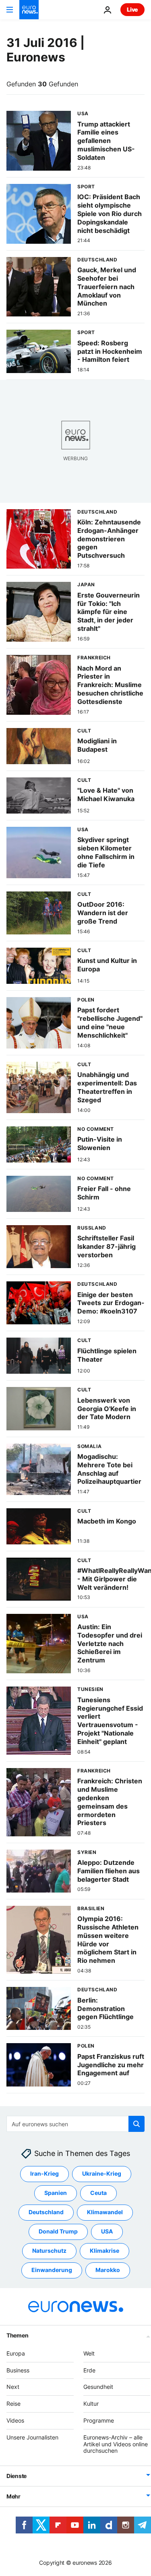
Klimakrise (104, 2251)
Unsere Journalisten (32, 2437)
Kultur (91, 2404)
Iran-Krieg (44, 2173)
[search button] (137, 2124)
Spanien (56, 2193)
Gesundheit (98, 2387)
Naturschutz (49, 2251)
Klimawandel (105, 2212)
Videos (15, 2420)
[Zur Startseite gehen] (29, 10)
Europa (16, 2353)
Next (13, 2387)
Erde (89, 2370)
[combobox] (75, 2124)
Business (18, 2370)
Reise (13, 2404)
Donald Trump (58, 2231)
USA (107, 2231)
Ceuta (98, 2193)
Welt (89, 2353)
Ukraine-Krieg (102, 2173)
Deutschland (46, 2212)
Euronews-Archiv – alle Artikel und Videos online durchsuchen (116, 2444)
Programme (99, 2420)
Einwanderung (52, 2270)
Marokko (108, 2270)
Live (132, 9)
